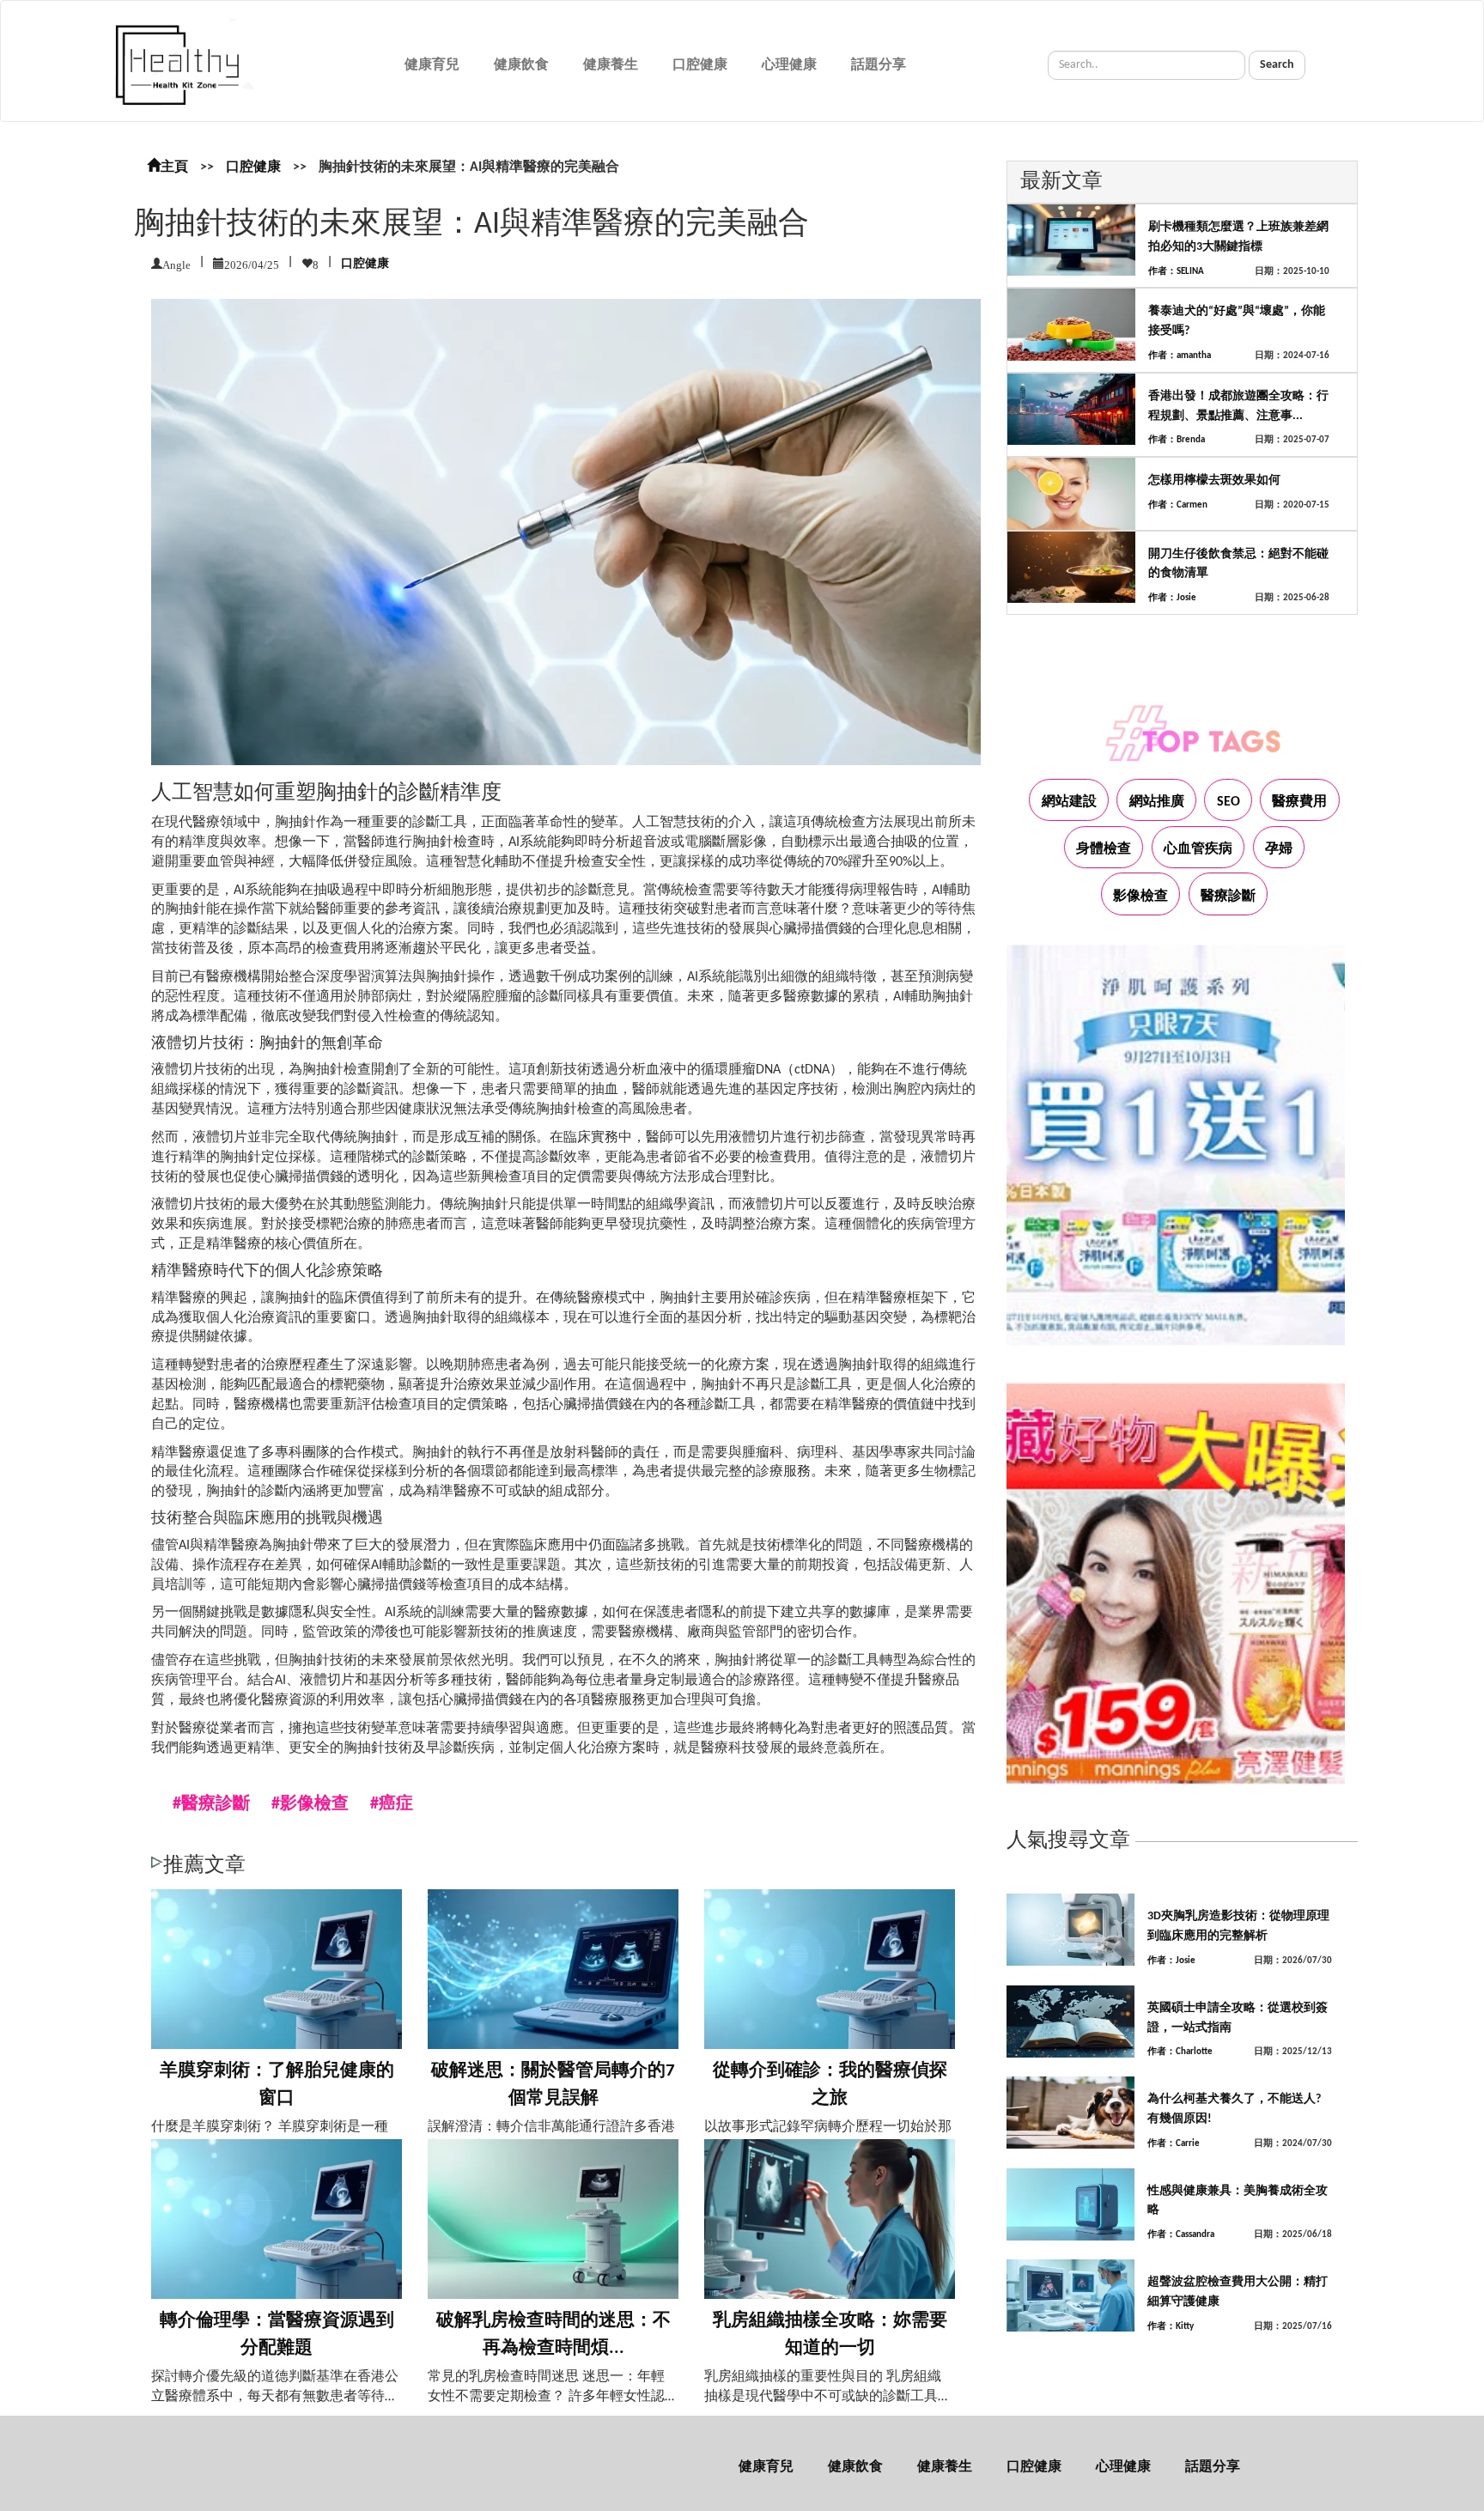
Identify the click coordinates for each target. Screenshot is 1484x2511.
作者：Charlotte (1180, 2052)
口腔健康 (700, 65)
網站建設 (1069, 802)
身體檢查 (1104, 849)
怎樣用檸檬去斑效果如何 (1214, 480)
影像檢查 (1140, 897)
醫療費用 (1299, 802)
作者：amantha (1180, 356)
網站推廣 (1157, 802)
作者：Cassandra (1181, 2235)
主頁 (174, 167)
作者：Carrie (1174, 2144)
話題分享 (879, 65)
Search (1277, 65)
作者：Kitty (1171, 2327)
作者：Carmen (1178, 505)
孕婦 (1279, 849)
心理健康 (789, 65)
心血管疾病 (1198, 849)
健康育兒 (432, 65)
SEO (1229, 802)
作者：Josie (1172, 598)
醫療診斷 (1228, 897)
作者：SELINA (1176, 272)
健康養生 (611, 65)
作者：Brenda (1177, 440)
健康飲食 (521, 65)
